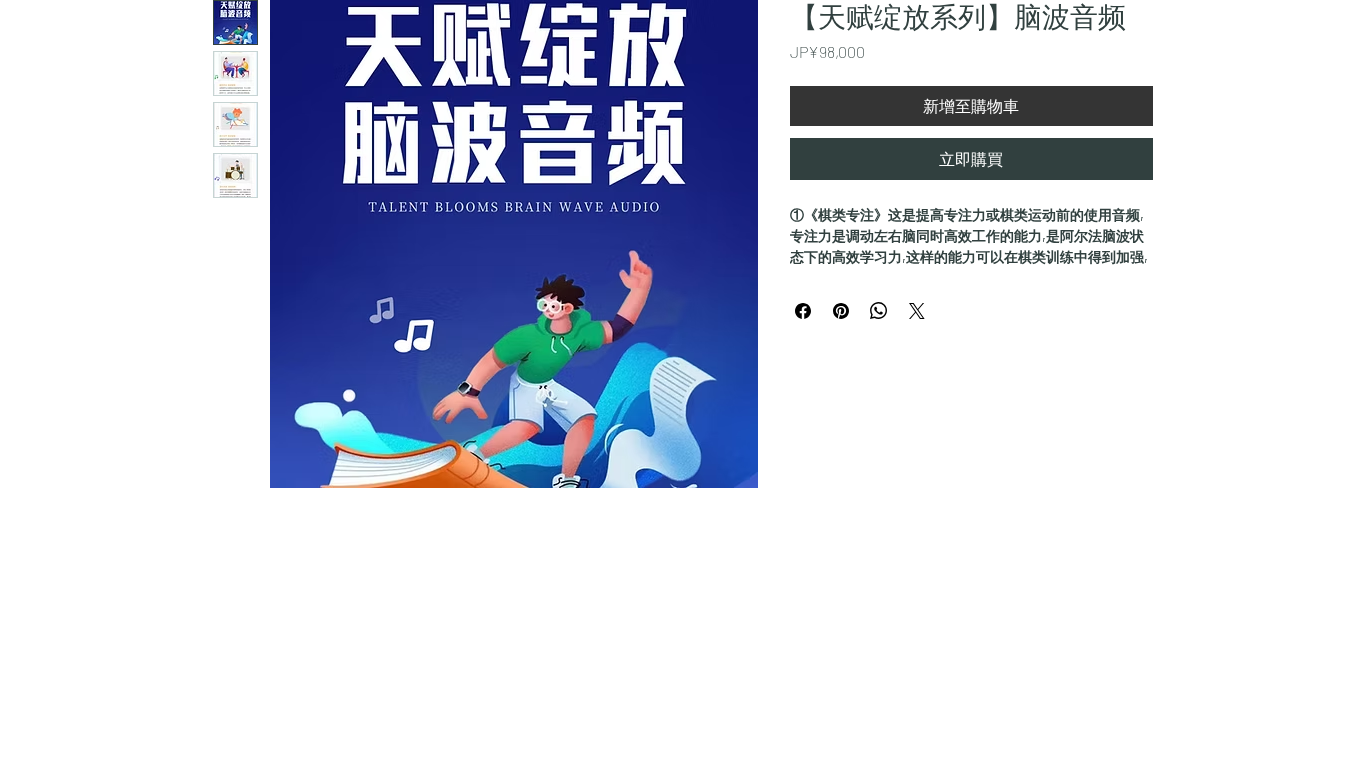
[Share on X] (917, 311)
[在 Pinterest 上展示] (841, 311)
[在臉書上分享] (803, 311)
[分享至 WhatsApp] (879, 311)
